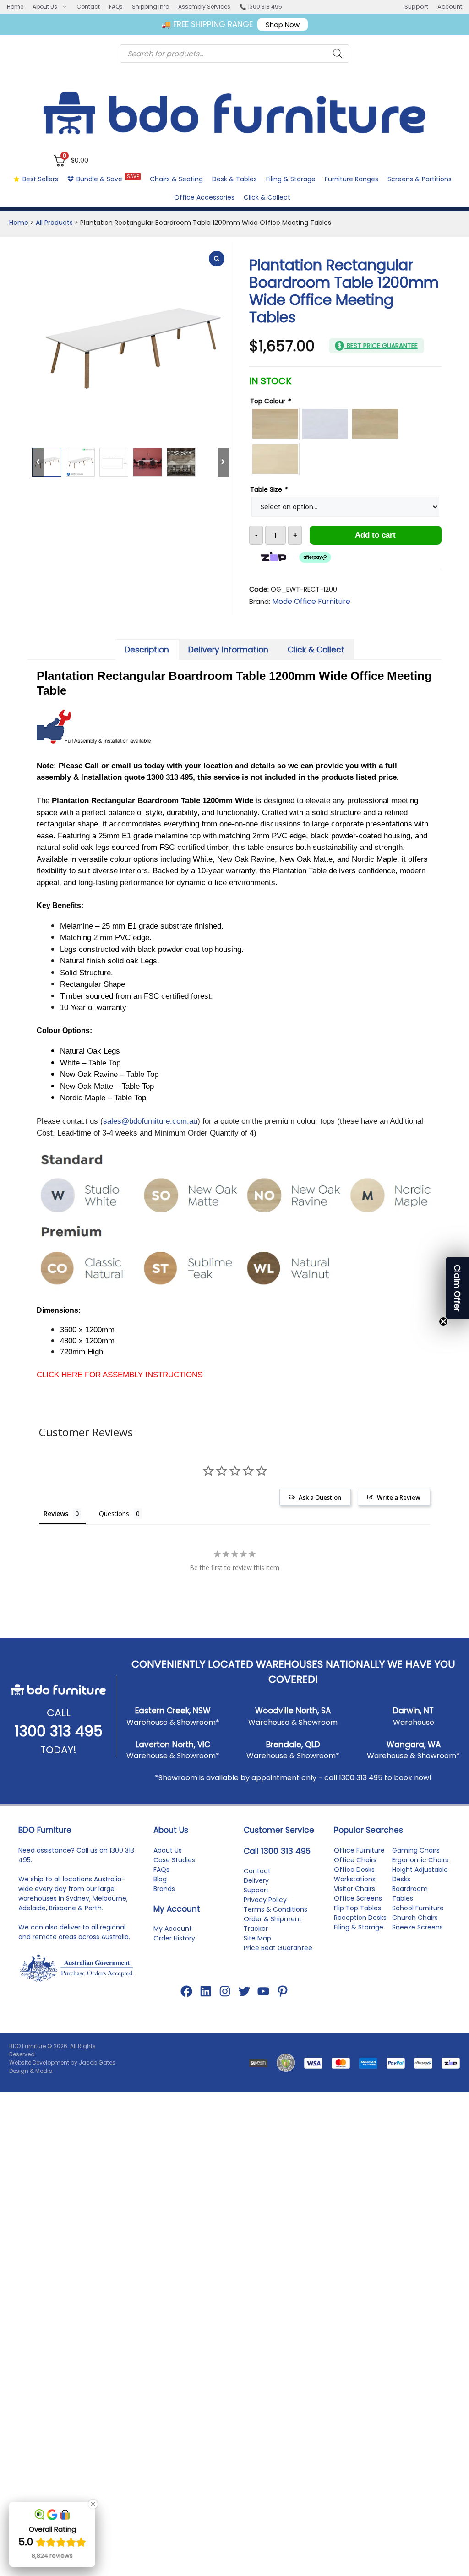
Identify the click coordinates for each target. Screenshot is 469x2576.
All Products (54, 223)
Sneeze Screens (417, 1927)
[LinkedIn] (206, 1991)
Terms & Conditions (275, 1909)
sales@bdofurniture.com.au (150, 1121)
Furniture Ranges (352, 179)
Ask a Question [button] (320, 1497)
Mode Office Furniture (311, 601)
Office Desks (354, 1870)
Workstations (355, 1879)
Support (416, 7)
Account (450, 7)
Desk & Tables (234, 179)
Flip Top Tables (357, 1908)
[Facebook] (186, 1991)
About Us (45, 7)
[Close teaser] (443, 1321)
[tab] (147, 649)
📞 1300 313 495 (261, 7)
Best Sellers (40, 179)
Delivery (256, 1880)
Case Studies (174, 1860)
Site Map (257, 1938)
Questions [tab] (114, 1514)
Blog (160, 1879)
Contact (88, 7)
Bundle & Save (108, 178)
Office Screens (358, 1898)
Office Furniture (359, 1850)
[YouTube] (263, 1991)
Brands (164, 1889)
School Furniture (418, 1908)
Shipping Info (150, 7)
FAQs (116, 7)
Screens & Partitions (420, 179)
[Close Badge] (93, 2504)
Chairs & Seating (176, 179)
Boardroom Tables (410, 1894)
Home (15, 7)
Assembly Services (204, 7)
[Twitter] (244, 1991)
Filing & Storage (291, 179)
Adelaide (32, 1908)
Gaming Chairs (416, 1850)
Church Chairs (415, 1918)
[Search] (338, 54)
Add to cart (375, 535)
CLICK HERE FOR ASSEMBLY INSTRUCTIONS (120, 1375)
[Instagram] (225, 1991)
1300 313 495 (59, 1731)
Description (147, 650)
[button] (458, 1288)
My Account (173, 1929)
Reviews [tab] (56, 1514)
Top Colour (270, 401)
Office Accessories (204, 197)
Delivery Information (228, 650)
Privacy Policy (265, 1900)
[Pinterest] (283, 1991)
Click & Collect (267, 197)
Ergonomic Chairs (420, 1860)
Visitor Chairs (354, 1889)
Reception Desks (360, 1918)
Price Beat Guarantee (278, 1948)
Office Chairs (355, 1860)
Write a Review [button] (399, 1497)
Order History (174, 1938)
